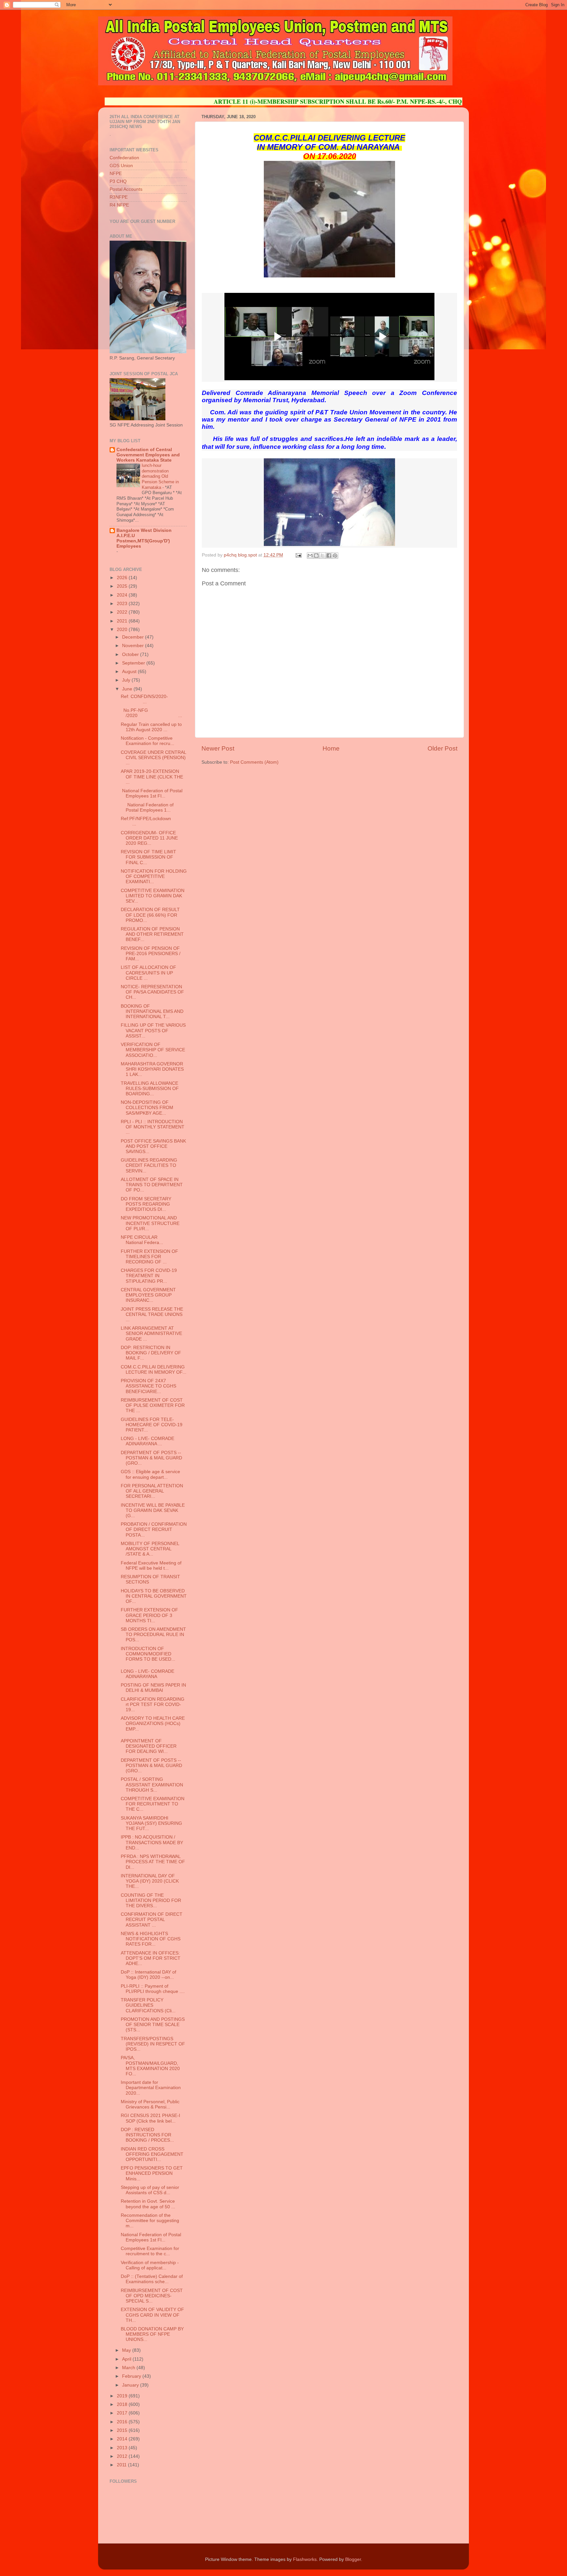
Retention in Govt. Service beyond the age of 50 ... (148, 2204)
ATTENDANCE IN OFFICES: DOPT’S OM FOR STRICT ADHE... (151, 1958)
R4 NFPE (119, 205)
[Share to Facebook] (329, 556)
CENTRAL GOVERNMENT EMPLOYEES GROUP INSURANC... (148, 1295)
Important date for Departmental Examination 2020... (151, 2088)
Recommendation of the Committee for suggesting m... (150, 2221)
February (132, 2376)
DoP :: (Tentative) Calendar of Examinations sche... (152, 2279)
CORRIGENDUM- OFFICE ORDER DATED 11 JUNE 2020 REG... (149, 838)
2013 (123, 2448)
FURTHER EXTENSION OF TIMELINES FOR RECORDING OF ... (149, 1257)
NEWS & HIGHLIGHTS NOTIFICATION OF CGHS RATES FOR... (151, 1939)
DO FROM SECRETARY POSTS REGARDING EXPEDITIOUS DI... (146, 1204)
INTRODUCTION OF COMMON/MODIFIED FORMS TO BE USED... (148, 1654)
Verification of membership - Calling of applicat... (150, 2265)
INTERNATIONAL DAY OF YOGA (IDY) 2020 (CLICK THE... (150, 1881)
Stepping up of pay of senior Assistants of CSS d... (150, 2190)
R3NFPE (119, 197)
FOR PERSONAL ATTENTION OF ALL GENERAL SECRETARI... (152, 1491)
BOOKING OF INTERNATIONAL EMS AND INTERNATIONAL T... (152, 1011)
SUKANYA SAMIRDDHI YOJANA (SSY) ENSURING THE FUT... (151, 1823)
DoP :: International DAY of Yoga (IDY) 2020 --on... (148, 1975)
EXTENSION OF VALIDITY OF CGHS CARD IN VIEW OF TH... (152, 2315)
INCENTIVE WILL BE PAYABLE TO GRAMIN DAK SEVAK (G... (153, 1510)
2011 (122, 2465)
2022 (123, 612)
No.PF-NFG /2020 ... (151, 713)
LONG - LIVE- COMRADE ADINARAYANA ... (147, 1441)
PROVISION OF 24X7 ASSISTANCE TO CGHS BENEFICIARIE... (148, 1386)
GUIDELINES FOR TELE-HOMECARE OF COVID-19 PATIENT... (152, 1425)
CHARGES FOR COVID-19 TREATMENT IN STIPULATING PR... (149, 1276)
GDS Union (121, 166)
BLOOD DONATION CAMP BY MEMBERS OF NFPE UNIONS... (152, 2334)
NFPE (116, 174)
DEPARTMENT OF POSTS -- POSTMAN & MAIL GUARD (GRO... (151, 1458)
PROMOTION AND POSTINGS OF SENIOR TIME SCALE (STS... (153, 2025)
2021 (123, 621)
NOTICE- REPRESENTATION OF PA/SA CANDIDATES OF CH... (152, 992)
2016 (123, 2422)
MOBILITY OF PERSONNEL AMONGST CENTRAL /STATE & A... (150, 1549)
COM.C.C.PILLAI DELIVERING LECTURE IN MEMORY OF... (154, 1370)
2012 (123, 2456)
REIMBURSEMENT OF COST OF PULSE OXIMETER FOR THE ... (153, 1405)
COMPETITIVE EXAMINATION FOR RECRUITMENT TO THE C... (153, 1804)
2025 (123, 586)
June (128, 689)
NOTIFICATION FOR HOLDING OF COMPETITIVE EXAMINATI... (154, 876)
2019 (123, 2396)
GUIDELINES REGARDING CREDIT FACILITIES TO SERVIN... (149, 1165)
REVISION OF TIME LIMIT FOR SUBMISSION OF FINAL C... (148, 857)
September (134, 663)
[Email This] (310, 556)
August (130, 672)
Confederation (124, 158)
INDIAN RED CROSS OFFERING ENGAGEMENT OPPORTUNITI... (152, 2154)
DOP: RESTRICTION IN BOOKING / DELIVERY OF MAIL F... (151, 1353)
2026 (123, 578)
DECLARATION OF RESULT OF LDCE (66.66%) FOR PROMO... (150, 915)
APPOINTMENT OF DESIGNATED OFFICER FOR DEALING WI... (149, 1746)
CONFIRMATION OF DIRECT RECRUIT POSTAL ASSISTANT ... (152, 1920)
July (127, 680)
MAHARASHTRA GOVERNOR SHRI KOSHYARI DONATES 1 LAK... (152, 1069)
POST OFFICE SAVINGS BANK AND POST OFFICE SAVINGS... (153, 1146)
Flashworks (305, 2559)
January (131, 2385)
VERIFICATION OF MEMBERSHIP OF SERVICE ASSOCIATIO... (153, 1050)
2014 (123, 2439)
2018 (123, 2404)
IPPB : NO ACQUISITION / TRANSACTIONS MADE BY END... (152, 1842)
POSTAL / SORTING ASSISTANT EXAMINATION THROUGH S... (152, 1785)
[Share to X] (323, 556)
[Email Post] (298, 555)
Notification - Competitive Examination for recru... (147, 741)
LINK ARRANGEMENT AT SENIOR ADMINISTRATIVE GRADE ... (151, 1333)
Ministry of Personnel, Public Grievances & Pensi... (150, 2104)
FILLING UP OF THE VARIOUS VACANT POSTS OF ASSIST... (153, 1030)
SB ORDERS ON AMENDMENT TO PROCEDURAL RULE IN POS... (153, 1635)
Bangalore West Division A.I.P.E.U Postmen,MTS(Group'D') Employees (144, 538)
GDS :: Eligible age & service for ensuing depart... (150, 1474)
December (134, 637)
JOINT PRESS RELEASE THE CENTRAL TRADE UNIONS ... (152, 1314)
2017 (123, 2413)
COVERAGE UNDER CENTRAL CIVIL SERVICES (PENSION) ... (153, 758)
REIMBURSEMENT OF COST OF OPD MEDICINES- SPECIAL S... (152, 2296)
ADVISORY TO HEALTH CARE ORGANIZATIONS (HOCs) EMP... (153, 1724)
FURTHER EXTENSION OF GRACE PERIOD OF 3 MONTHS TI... (149, 1615)
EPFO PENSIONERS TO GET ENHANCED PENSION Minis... (152, 2173)
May (127, 2350)
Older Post (442, 748)
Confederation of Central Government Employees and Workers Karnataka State (148, 455)
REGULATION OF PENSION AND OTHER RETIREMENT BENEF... (152, 934)
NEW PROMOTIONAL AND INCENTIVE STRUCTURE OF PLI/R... (150, 1223)
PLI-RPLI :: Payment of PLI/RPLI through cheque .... (153, 1989)
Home (331, 748)
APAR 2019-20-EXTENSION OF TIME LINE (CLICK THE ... (152, 777)
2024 (123, 595)
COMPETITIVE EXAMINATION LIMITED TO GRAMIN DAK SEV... (153, 896)
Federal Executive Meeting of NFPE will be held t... (151, 1566)
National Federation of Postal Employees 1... (147, 808)
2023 (123, 604)
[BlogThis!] (316, 556)
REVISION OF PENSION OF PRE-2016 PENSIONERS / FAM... (151, 954)
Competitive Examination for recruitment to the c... (150, 2251)
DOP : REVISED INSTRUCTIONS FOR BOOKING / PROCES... (147, 2135)
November (134, 646)
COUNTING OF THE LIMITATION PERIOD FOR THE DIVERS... (151, 1900)
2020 (123, 630)
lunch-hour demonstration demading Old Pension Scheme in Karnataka (160, 476)
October (131, 655)
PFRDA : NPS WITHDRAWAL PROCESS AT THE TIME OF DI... (153, 1862)
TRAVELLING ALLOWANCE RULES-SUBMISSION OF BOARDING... (150, 1089)
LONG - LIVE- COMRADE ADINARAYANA (147, 1674)
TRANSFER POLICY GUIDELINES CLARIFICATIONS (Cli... (148, 2005)
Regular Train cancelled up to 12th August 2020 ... (151, 727)
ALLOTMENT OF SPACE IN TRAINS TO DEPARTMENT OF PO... (152, 1185)
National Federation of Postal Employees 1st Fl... (152, 793)
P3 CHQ (118, 181)
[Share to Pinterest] (335, 556)
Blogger (353, 2559)
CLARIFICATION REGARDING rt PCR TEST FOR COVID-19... (153, 1704)
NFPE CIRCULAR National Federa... (151, 1240)
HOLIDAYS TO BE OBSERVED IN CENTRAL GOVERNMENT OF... (154, 1596)
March (129, 2368)
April (127, 2359)
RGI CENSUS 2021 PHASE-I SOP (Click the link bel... (150, 2118)
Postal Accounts (126, 189)
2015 (123, 2430)
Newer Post (218, 748)
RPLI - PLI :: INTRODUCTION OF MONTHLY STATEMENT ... (153, 1127)
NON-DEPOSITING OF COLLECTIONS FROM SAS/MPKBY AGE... (147, 1108)
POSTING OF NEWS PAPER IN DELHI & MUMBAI (153, 1688)
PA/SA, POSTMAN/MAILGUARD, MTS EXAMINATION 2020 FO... (150, 2066)
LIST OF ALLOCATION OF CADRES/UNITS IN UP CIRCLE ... (148, 973)
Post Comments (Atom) (254, 762)
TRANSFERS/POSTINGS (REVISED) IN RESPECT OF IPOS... (153, 2044)
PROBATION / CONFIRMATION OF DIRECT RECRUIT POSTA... (154, 1529)
